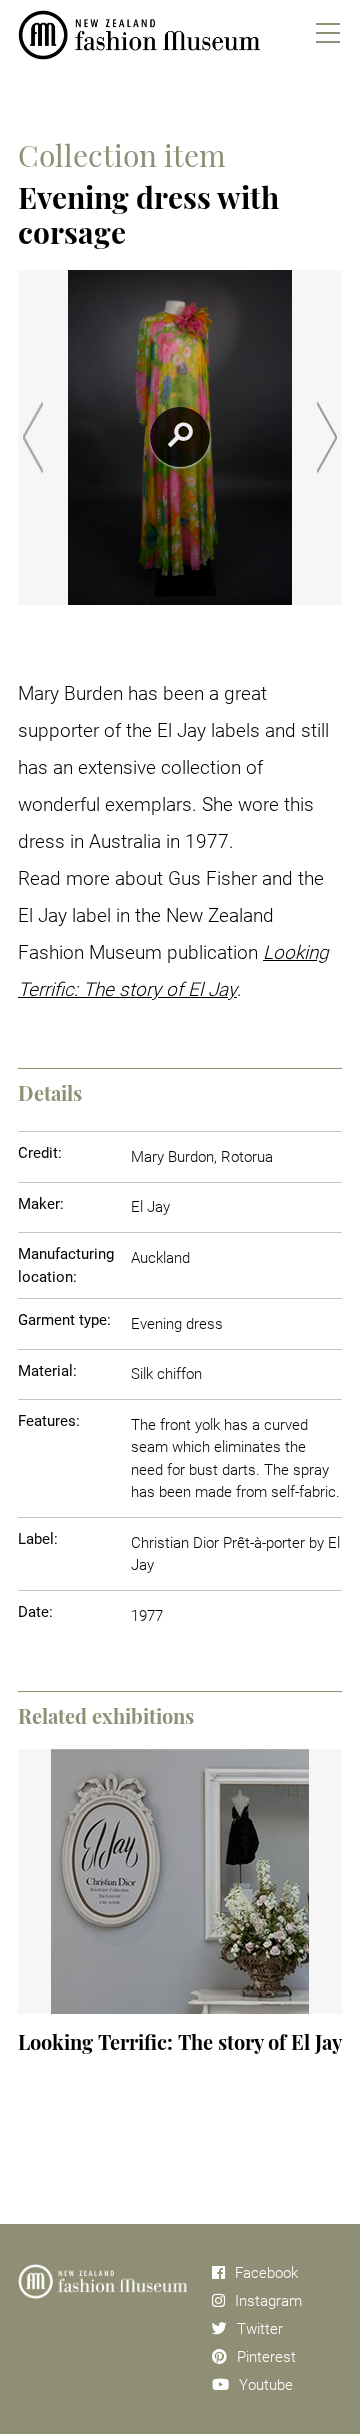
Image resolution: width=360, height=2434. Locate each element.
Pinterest (266, 2357)
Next (327, 437)
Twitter (260, 2329)
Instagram (268, 2301)
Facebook (266, 2273)
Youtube (266, 2385)
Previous (33, 437)
